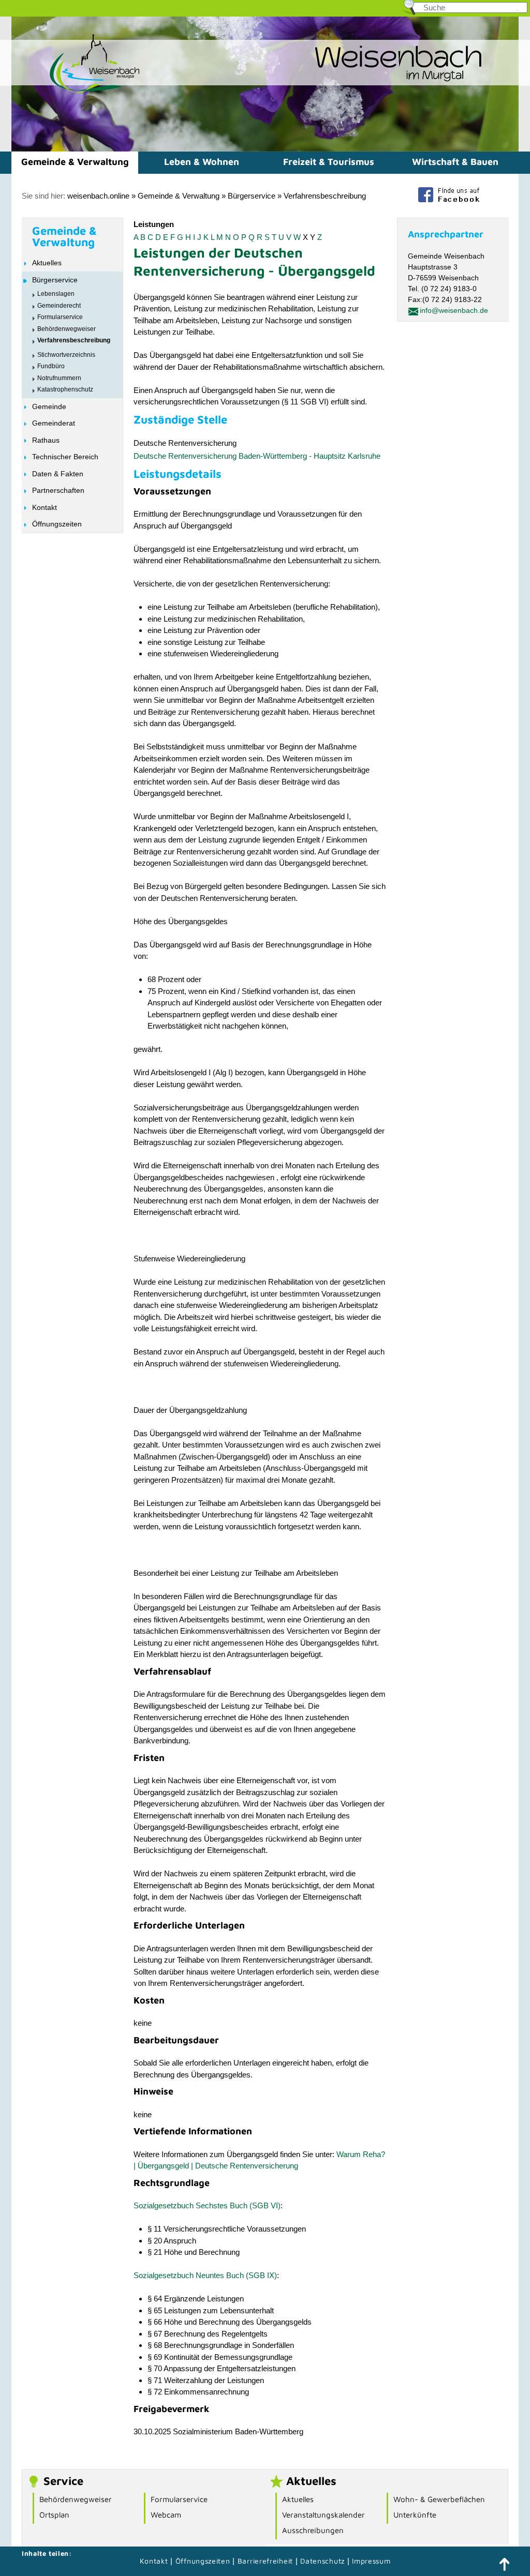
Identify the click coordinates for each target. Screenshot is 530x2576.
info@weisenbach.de (454, 310)
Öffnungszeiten (57, 524)
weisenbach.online (98, 196)
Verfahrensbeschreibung (325, 196)
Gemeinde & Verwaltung (75, 162)
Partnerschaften (58, 490)
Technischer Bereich (65, 457)
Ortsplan (54, 2515)
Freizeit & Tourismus (329, 162)
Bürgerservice (252, 196)
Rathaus (46, 440)
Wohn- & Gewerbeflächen (439, 2499)
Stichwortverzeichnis (66, 355)
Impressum (371, 2561)
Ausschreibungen (313, 2530)
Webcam (166, 2515)
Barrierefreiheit (265, 2561)
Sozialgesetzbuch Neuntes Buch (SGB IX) (205, 2275)
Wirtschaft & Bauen (455, 162)
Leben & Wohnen (202, 162)
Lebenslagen (56, 294)
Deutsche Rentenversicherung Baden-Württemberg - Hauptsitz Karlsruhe (257, 456)
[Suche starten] (518, 10)
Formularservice (60, 317)
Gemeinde (49, 406)
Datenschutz (323, 2561)
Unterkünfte (415, 2515)
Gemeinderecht (59, 306)
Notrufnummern (59, 378)
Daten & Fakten (58, 474)
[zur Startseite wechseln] (76, 92)
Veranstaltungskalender (323, 2515)
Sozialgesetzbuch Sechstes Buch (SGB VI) (207, 2205)
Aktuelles (47, 263)
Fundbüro (51, 366)
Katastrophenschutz (65, 389)
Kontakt (45, 507)
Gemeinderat (54, 423)
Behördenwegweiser (67, 329)
